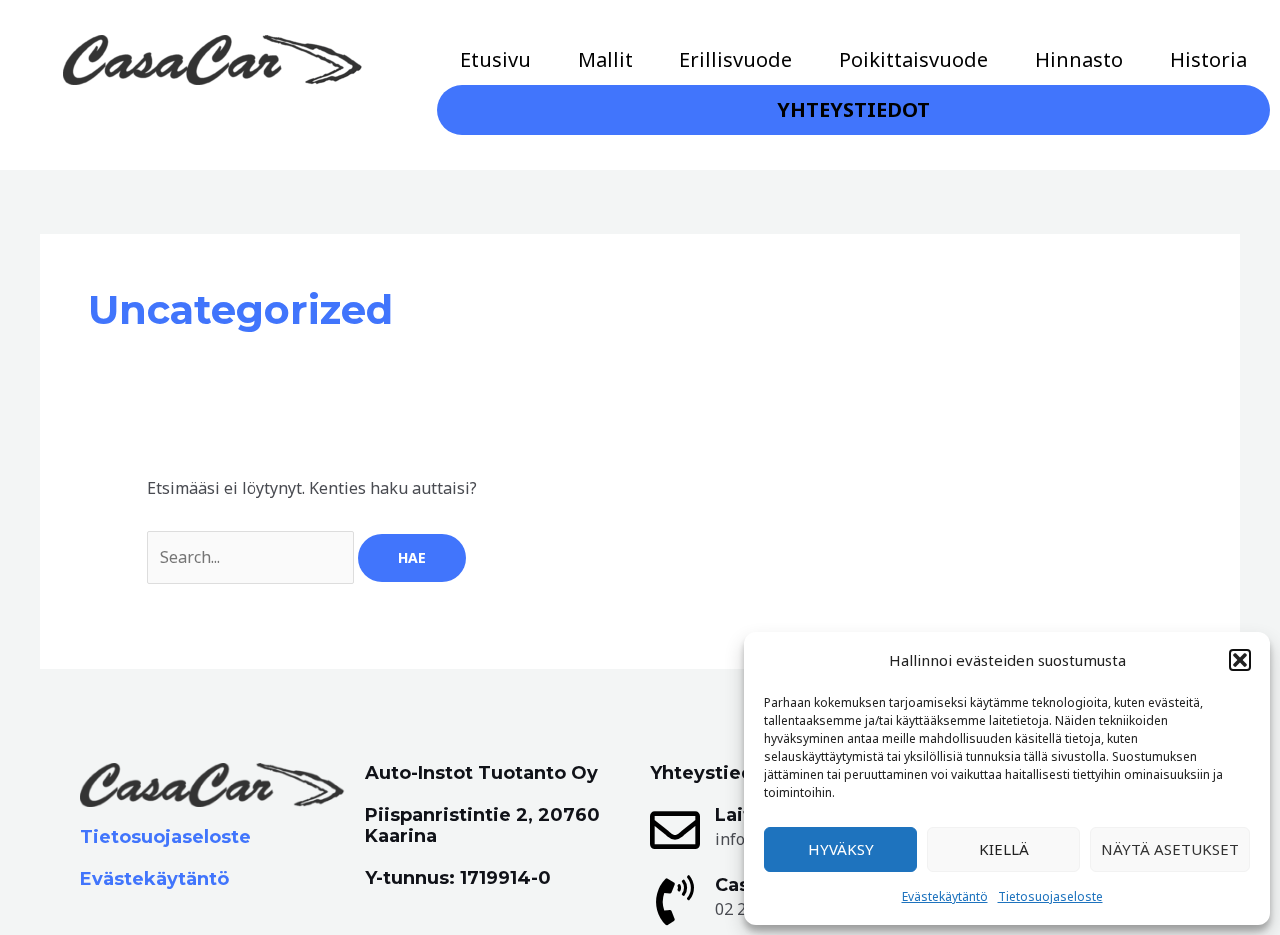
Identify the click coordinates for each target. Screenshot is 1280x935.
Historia (1208, 59)
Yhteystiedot (853, 109)
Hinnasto (1079, 59)
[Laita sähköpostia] (675, 830)
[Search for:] (252, 557)
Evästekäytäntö (945, 896)
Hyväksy (841, 849)
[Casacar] (675, 900)
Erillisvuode (735, 59)
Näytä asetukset (1170, 849)
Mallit (605, 59)
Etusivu (495, 59)
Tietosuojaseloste (1050, 896)
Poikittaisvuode (913, 59)
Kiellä (1004, 849)
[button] (1240, 660)
